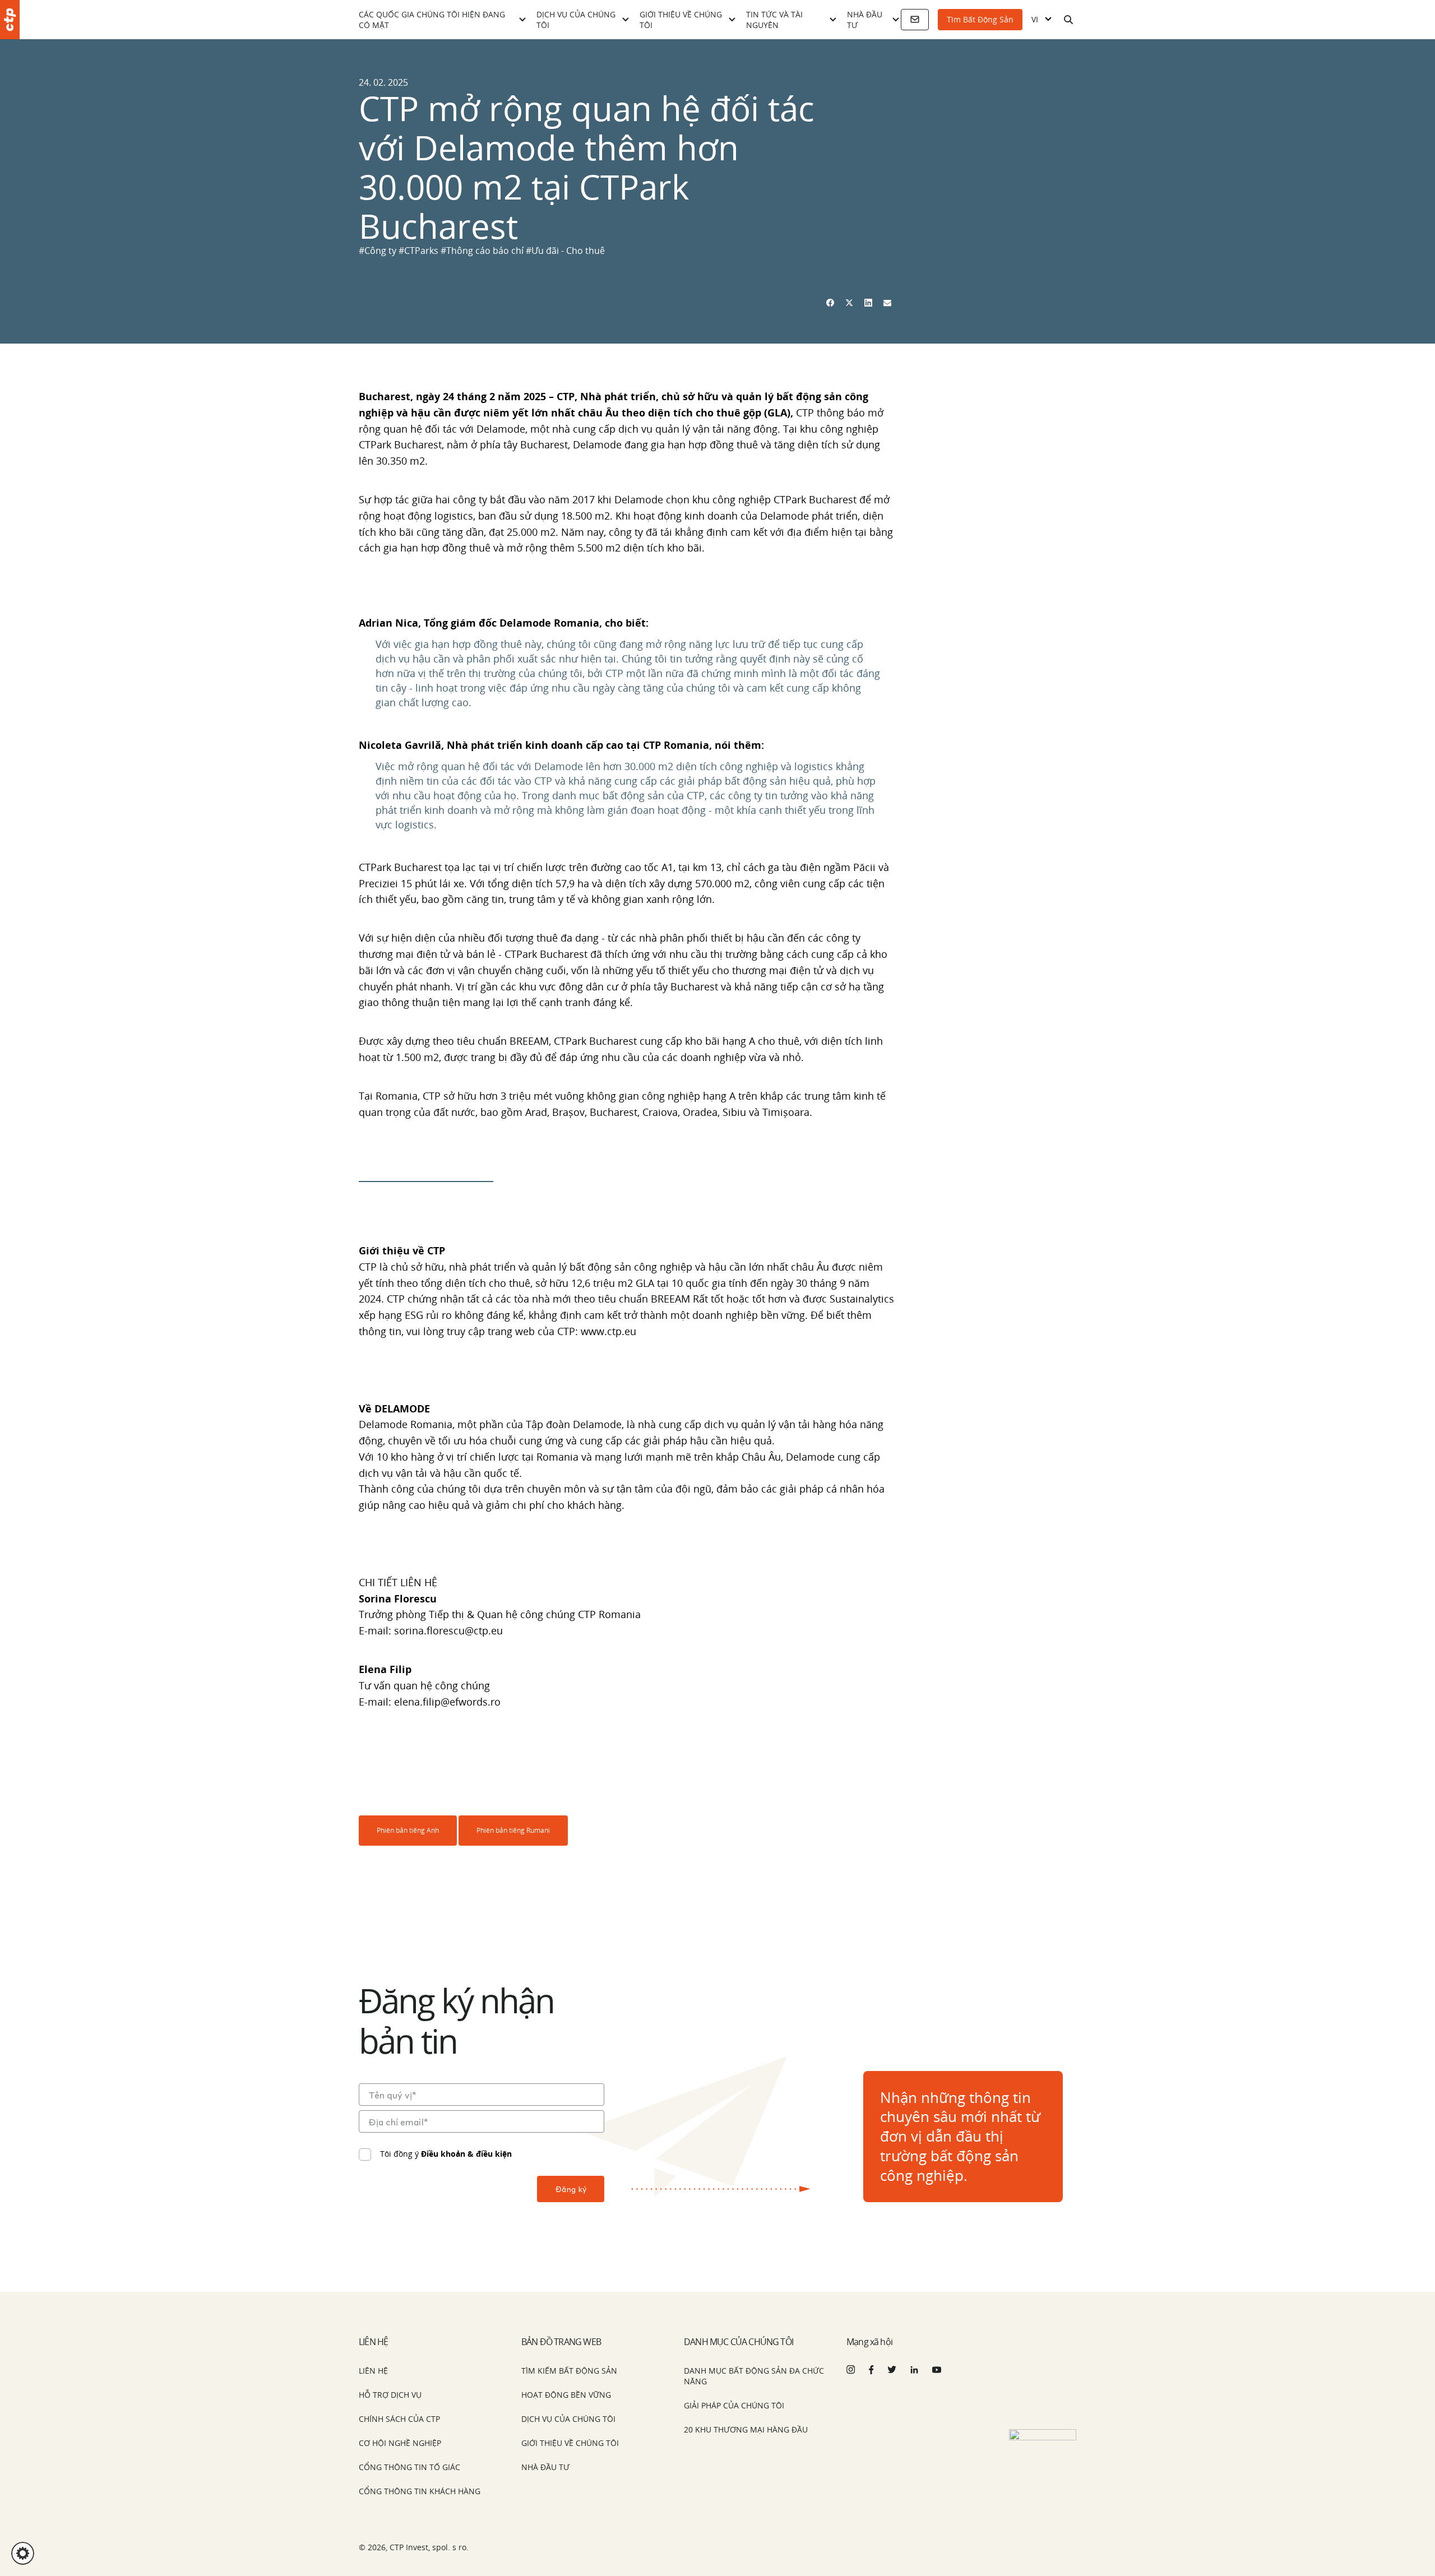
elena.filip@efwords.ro (447, 1702)
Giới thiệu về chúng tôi (681, 20)
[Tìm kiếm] (1068, 20)
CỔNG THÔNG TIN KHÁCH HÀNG (420, 2491)
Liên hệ (373, 2371)
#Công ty (379, 251)
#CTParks (420, 251)
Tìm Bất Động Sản (980, 19)
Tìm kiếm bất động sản (569, 2371)
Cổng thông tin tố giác (409, 2467)
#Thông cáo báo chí (483, 251)
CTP (566, 396)
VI (1035, 20)
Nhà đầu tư (865, 20)
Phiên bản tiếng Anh (408, 1830)
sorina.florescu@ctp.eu (448, 1630)
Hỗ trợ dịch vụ (390, 2395)
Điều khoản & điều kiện (466, 2154)
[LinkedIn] (868, 303)
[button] (23, 2553)
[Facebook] (830, 303)
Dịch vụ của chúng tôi (576, 20)
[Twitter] (849, 303)
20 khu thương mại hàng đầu (746, 2429)
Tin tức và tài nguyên (774, 20)
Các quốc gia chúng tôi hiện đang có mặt (432, 20)
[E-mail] (887, 303)
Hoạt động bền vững (566, 2395)
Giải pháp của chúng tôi (734, 2405)
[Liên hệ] (915, 20)
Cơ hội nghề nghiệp (400, 2443)
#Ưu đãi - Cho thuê (565, 251)
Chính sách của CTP (399, 2419)
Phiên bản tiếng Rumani (513, 1830)
